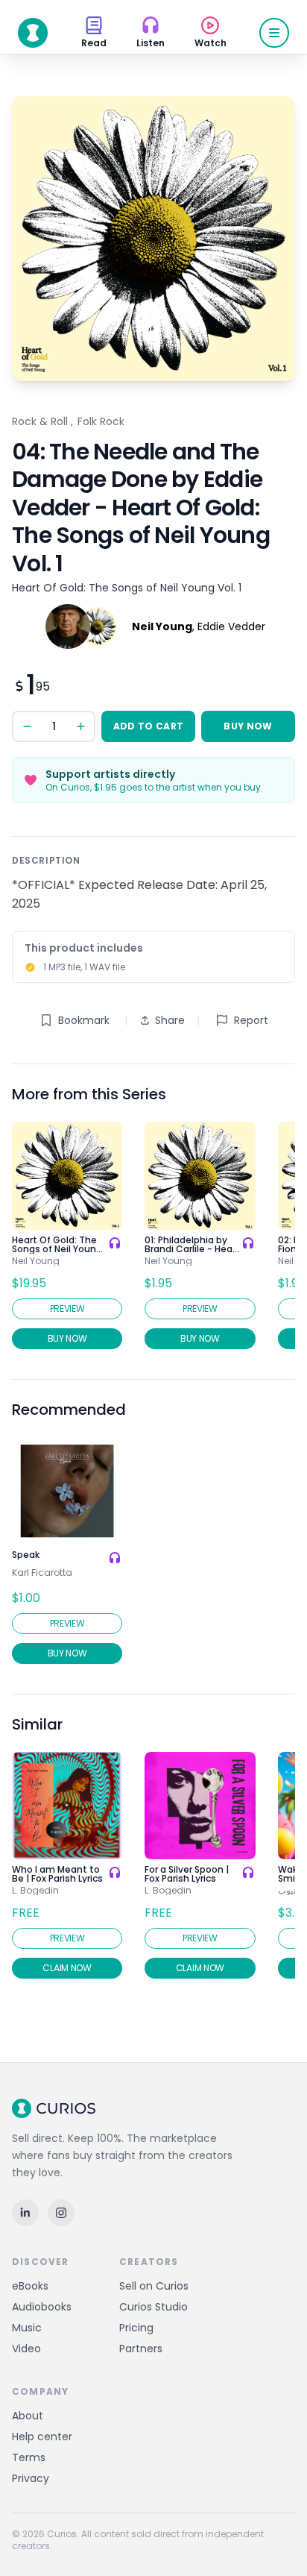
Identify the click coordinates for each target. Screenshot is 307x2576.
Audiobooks (42, 2307)
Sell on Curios (154, 2286)
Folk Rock (101, 421)
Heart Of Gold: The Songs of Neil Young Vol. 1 (127, 588)
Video (26, 2349)
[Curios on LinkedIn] (25, 2213)
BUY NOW (248, 726)
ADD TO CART (148, 726)
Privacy (31, 2478)
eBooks (30, 2286)
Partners (141, 2349)
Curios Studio (153, 2307)
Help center (42, 2437)
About (28, 2416)
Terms (29, 2457)
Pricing (136, 2328)
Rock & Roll (40, 421)
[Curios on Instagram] (61, 2213)
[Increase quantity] (80, 726)
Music (27, 2328)
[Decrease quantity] (27, 726)
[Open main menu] (274, 33)
